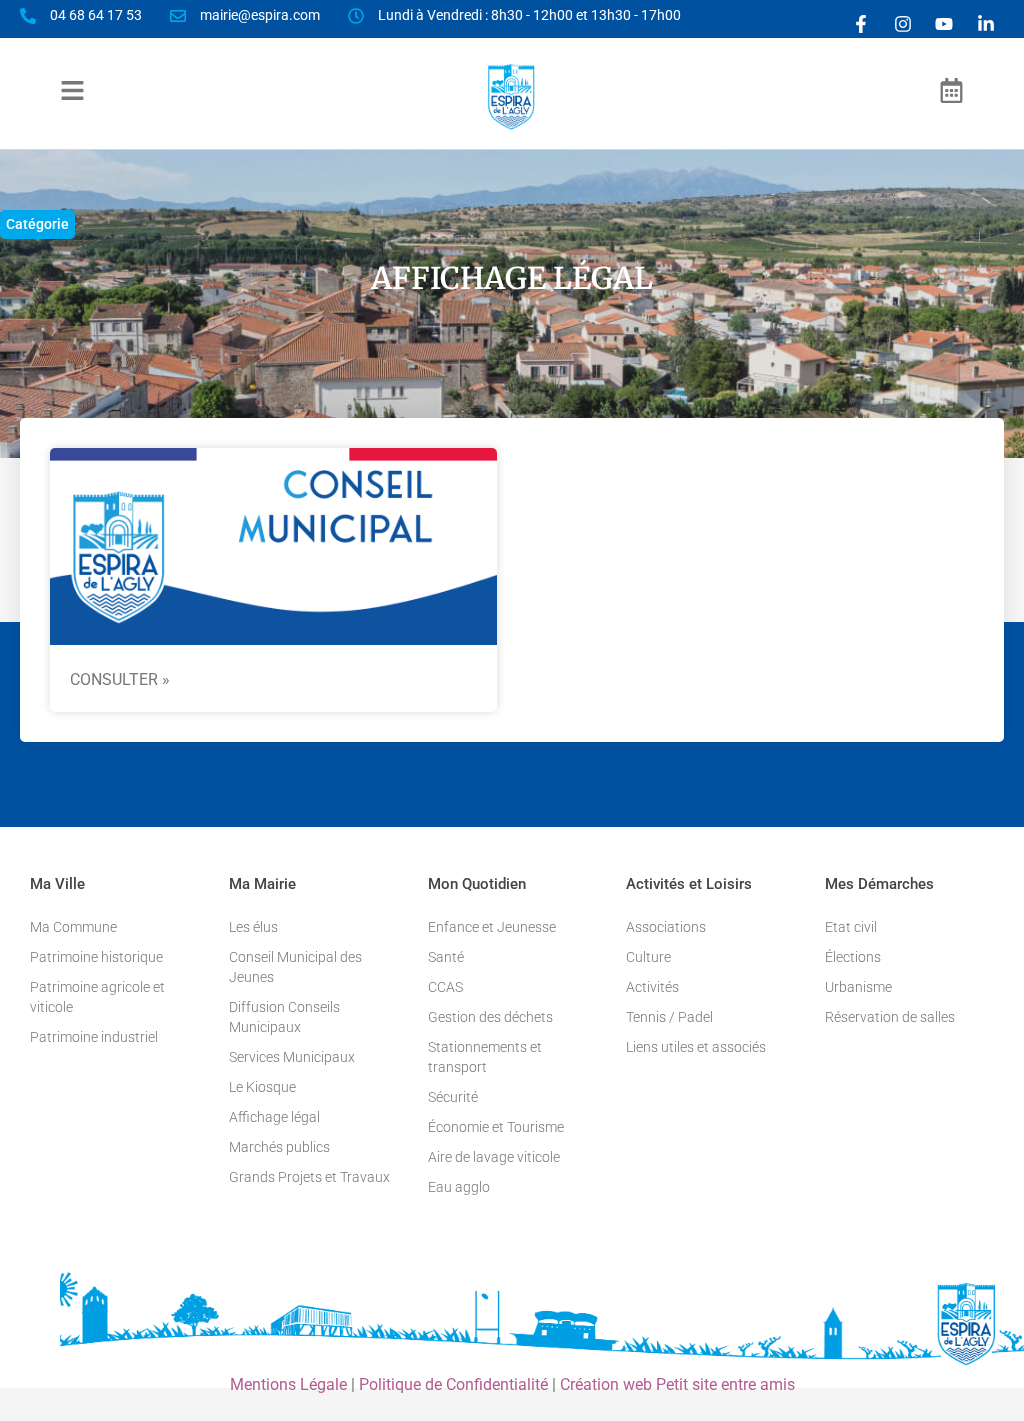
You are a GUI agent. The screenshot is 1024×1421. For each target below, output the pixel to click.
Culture (648, 957)
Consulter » (120, 679)
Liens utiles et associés (696, 1047)
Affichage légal (274, 1117)
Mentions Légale (288, 1384)
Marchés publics (279, 1147)
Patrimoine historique (96, 957)
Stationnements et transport (485, 1057)
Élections (853, 957)
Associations (666, 927)
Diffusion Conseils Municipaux (284, 1017)
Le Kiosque (262, 1087)
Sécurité (453, 1097)
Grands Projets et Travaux (309, 1177)
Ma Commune (73, 927)
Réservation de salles (890, 1017)
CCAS (445, 987)
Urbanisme (858, 987)
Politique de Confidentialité (453, 1384)
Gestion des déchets (490, 1017)
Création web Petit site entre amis (677, 1384)
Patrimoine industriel (94, 1037)
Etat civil (851, 927)
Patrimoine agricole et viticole (97, 997)
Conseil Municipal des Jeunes (295, 967)
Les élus (253, 927)
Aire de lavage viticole (494, 1157)
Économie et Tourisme (496, 1127)
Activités (652, 987)
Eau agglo (459, 1187)
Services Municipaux (292, 1057)
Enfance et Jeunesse (492, 927)
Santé (446, 957)
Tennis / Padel (669, 1017)
